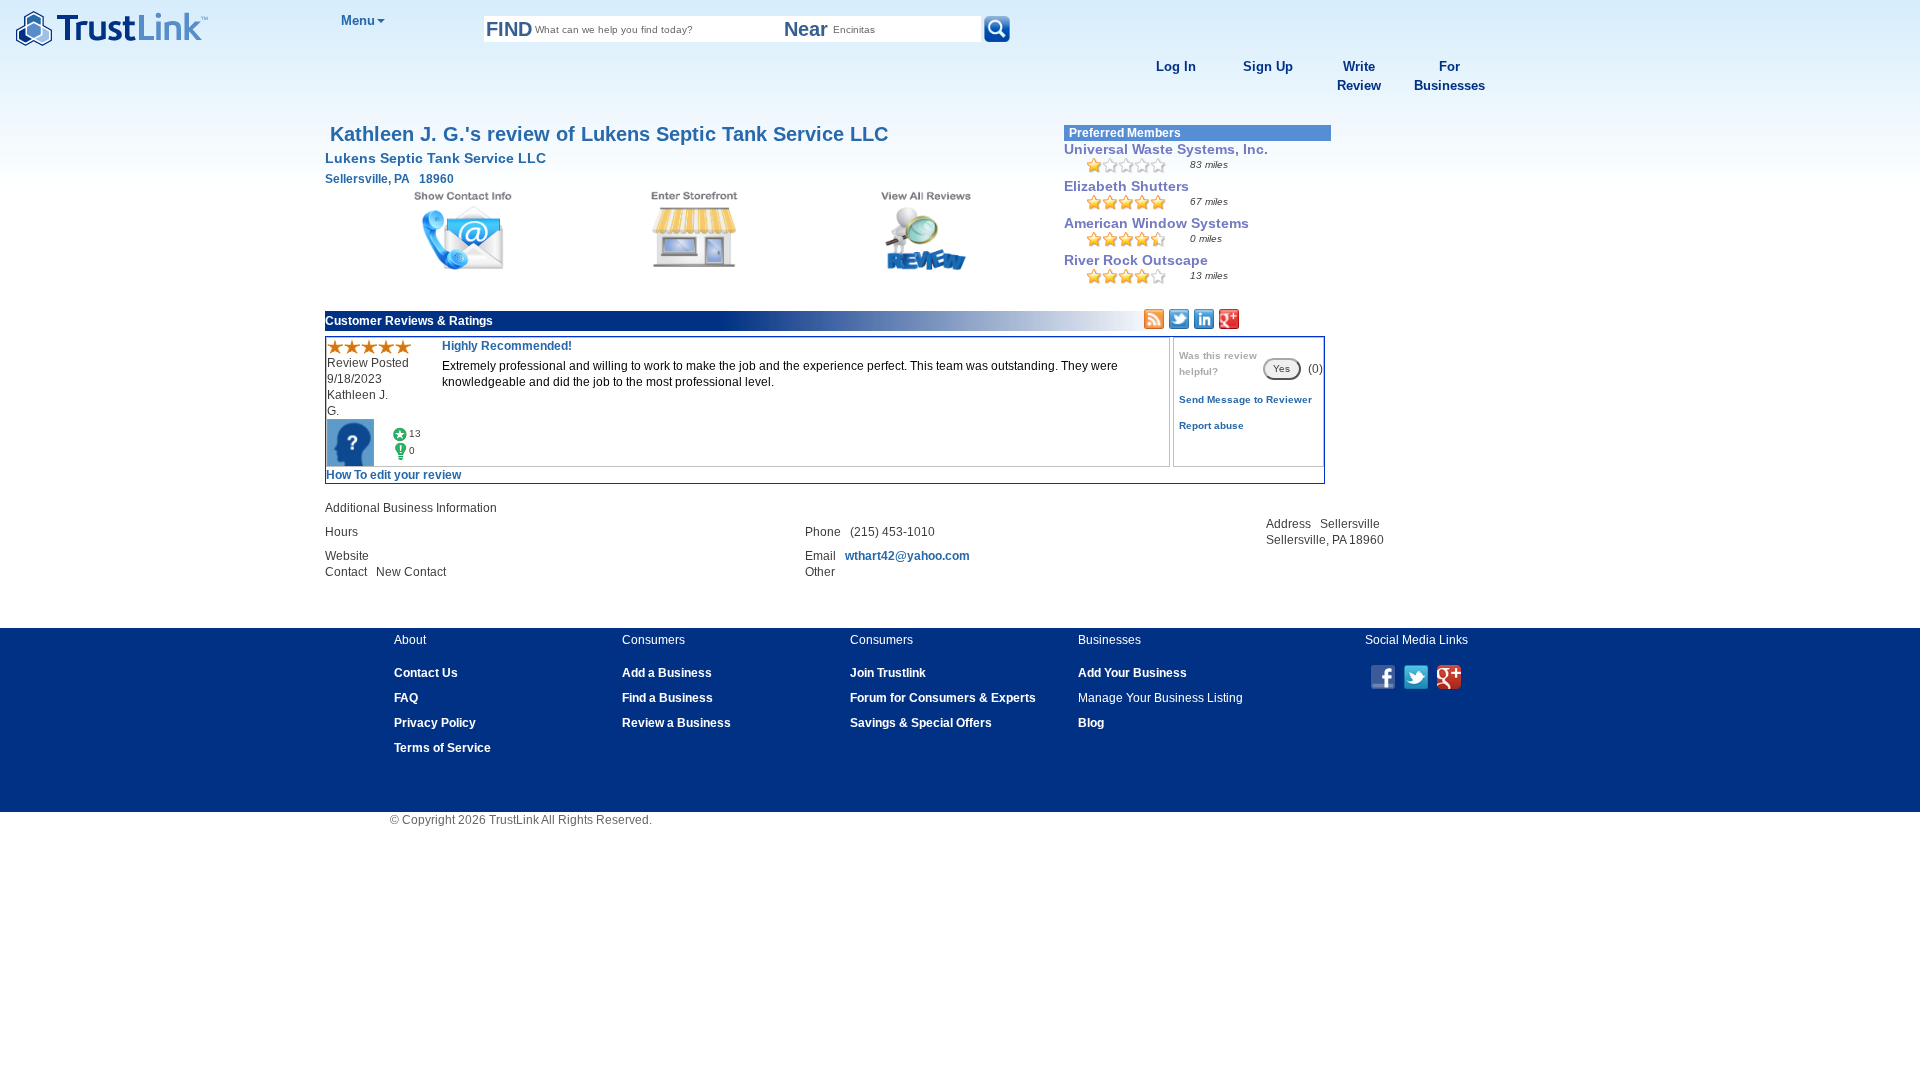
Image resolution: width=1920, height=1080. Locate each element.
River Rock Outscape (1136, 260)
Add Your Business (1132, 673)
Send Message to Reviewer (1245, 399)
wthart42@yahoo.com (907, 556)
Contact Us (426, 673)
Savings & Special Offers (921, 723)
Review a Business (676, 723)
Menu (358, 20)
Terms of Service (442, 748)
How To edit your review (393, 475)
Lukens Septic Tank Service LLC (435, 158)
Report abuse (1211, 425)
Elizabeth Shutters (1126, 186)
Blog (1091, 723)
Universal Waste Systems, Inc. (1166, 149)
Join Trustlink (888, 673)
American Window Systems (1156, 223)
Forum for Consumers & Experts (943, 698)
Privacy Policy (435, 723)
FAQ (406, 698)
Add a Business (667, 673)
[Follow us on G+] (1449, 676)
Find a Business (667, 698)
